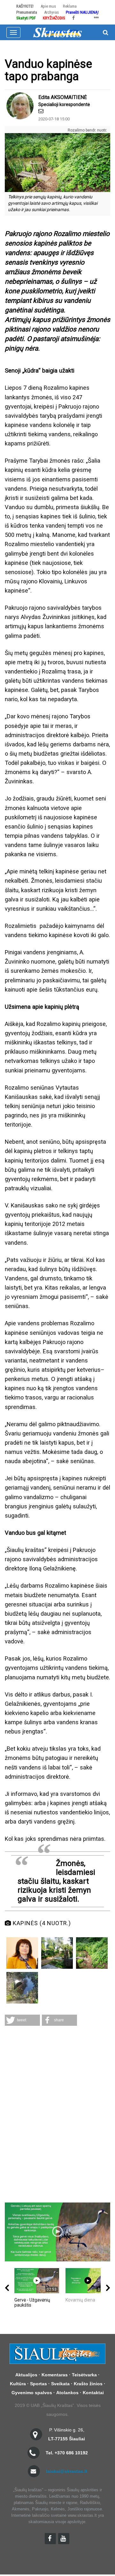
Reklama (70, 6)
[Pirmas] (57, 32)
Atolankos (67, 2393)
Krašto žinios (88, 2384)
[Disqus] (57, 2115)
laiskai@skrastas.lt (67, 2471)
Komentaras (55, 2375)
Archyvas (51, 12)
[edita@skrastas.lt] (41, 111)
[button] (22, 2020)
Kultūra (18, 2384)
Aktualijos (26, 2375)
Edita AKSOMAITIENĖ (63, 97)
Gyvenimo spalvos (32, 2393)
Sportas (38, 2384)
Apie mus (48, 6)
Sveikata (60, 2384)
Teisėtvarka (84, 2375)
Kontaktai (93, 2393)
